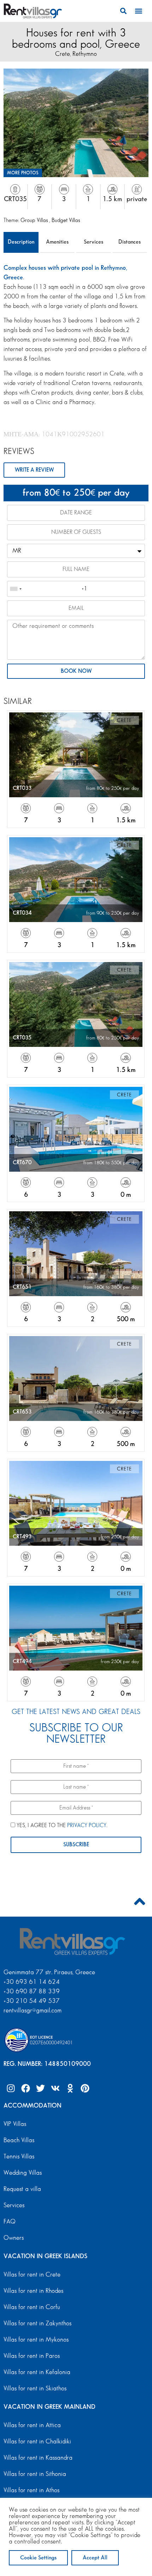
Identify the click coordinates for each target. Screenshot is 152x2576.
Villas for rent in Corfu (32, 2307)
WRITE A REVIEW (34, 470)
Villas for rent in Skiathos (35, 2389)
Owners (14, 2238)
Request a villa (22, 2189)
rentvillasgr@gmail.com (33, 2011)
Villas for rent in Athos (31, 2490)
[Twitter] (40, 2088)
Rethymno (85, 54)
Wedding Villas (23, 2173)
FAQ (10, 2222)
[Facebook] (25, 2088)
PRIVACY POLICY (87, 1826)
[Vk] (55, 2088)
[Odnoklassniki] (70, 2088)
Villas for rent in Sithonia (35, 2474)
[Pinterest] (85, 2088)
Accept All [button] (95, 2558)
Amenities (57, 242)
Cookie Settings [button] (38, 2558)
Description (21, 242)
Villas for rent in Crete (32, 2275)
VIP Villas (15, 2124)
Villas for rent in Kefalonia (37, 2372)
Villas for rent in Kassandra (38, 2458)
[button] (124, 11)
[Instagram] (11, 2088)
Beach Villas (19, 2140)
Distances (130, 242)
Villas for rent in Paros (32, 2356)
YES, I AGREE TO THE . (61, 1826)
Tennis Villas (19, 2157)
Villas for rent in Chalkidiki (37, 2442)
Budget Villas (66, 220)
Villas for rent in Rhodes (33, 2291)
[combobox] (16, 589)
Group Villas (35, 220)
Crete (63, 54)
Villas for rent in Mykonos (36, 2340)
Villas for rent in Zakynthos (37, 2324)
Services (93, 242)
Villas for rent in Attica (32, 2425)
